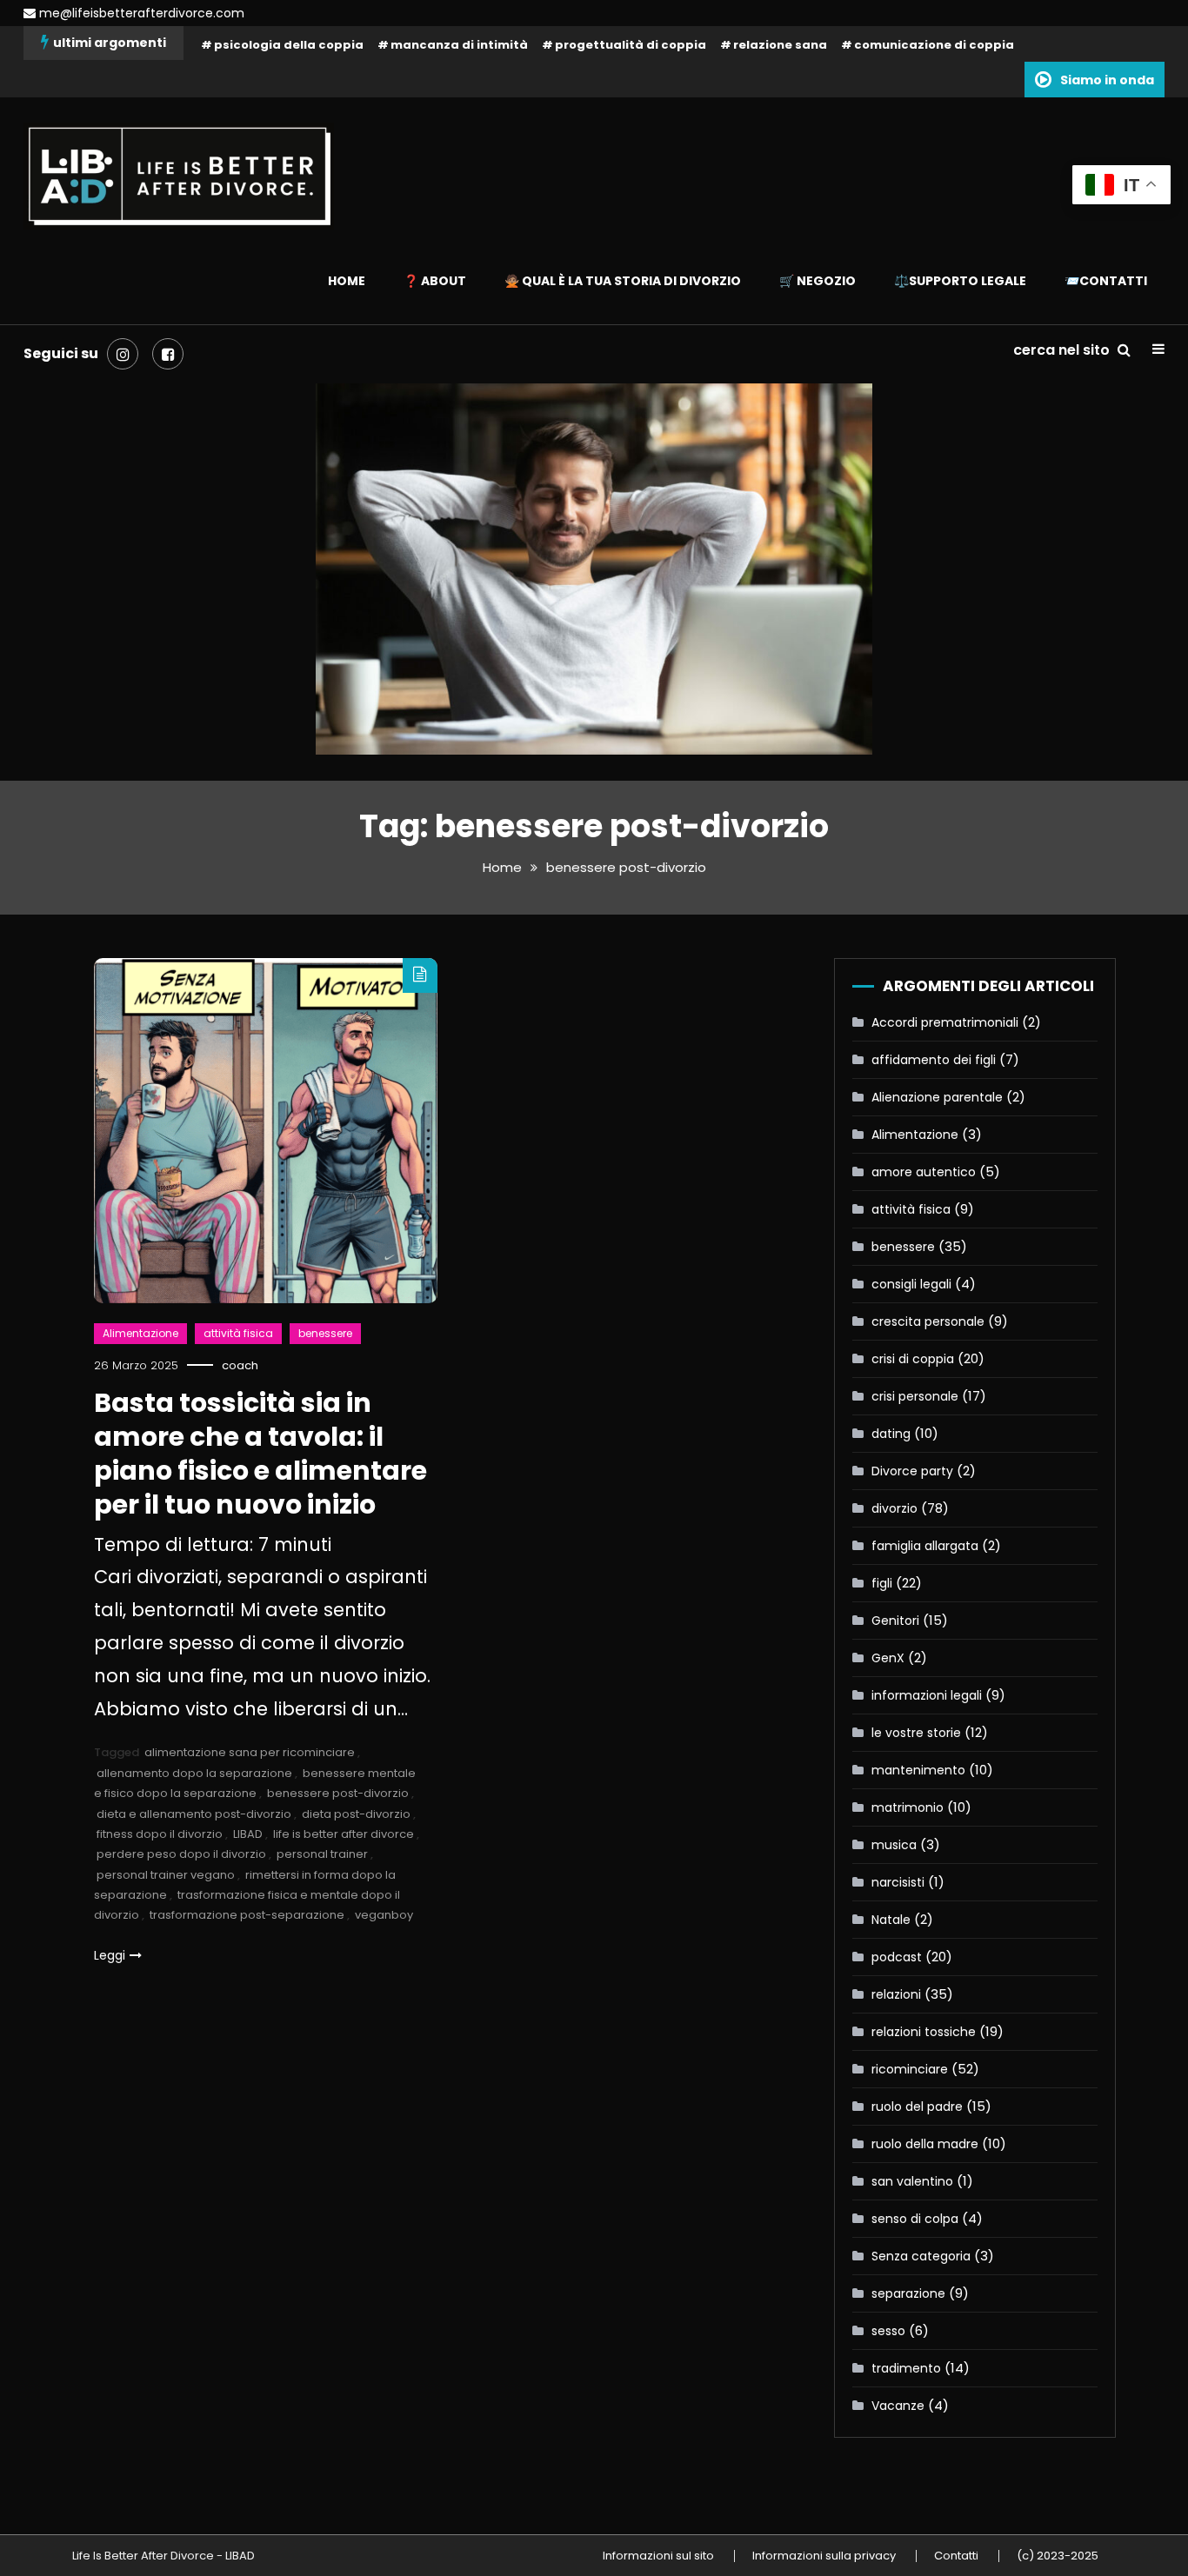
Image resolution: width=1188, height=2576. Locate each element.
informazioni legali (927, 1695)
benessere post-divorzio (338, 1793)
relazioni (896, 1994)
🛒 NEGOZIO (818, 281)
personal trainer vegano (166, 1875)
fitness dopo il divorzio (160, 1834)
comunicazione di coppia (934, 45)
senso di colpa (915, 2219)
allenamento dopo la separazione (194, 1773)
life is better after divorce (344, 1834)
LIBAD (248, 1834)
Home (347, 281)
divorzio (894, 1508)
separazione (908, 2293)
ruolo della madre (925, 2144)
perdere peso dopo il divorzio (181, 1854)
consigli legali (911, 1284)
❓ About (435, 281)
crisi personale (915, 1396)
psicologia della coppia (289, 45)
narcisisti (898, 1882)
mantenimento (918, 1770)
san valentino (912, 2181)
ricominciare (910, 2069)
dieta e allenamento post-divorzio (194, 1814)
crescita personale (928, 1321)
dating (891, 1434)
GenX (888, 1658)
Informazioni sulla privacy (824, 2556)
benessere (325, 1333)
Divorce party (912, 1471)
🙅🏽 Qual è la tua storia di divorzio (623, 281)
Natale (891, 1920)
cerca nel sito (1063, 350)
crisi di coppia (913, 1359)
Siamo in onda (1107, 80)
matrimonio (908, 1807)
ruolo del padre (917, 2107)
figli (882, 1583)
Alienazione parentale (937, 1097)
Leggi (110, 1955)
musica (894, 1845)
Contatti (956, 2556)
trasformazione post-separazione (247, 1915)
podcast (897, 1957)
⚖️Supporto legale (960, 281)
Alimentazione (140, 1333)
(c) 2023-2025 (1058, 2556)
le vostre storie (916, 1733)
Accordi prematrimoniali (945, 1022)
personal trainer (322, 1854)
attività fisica (238, 1333)
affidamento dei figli (934, 1060)
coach (240, 1365)
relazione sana (780, 45)
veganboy (384, 1915)
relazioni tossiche (924, 2032)
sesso (888, 2331)
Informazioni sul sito (658, 2556)
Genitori (895, 1621)
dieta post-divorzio (356, 1814)
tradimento (906, 2368)
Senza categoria (921, 2256)
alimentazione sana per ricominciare (250, 1752)
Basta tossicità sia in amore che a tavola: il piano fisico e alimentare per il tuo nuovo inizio (260, 1454)
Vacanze (898, 2406)
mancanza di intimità (459, 45)
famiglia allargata (925, 1546)
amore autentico (924, 1172)
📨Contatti (1106, 281)
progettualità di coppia (631, 45)
